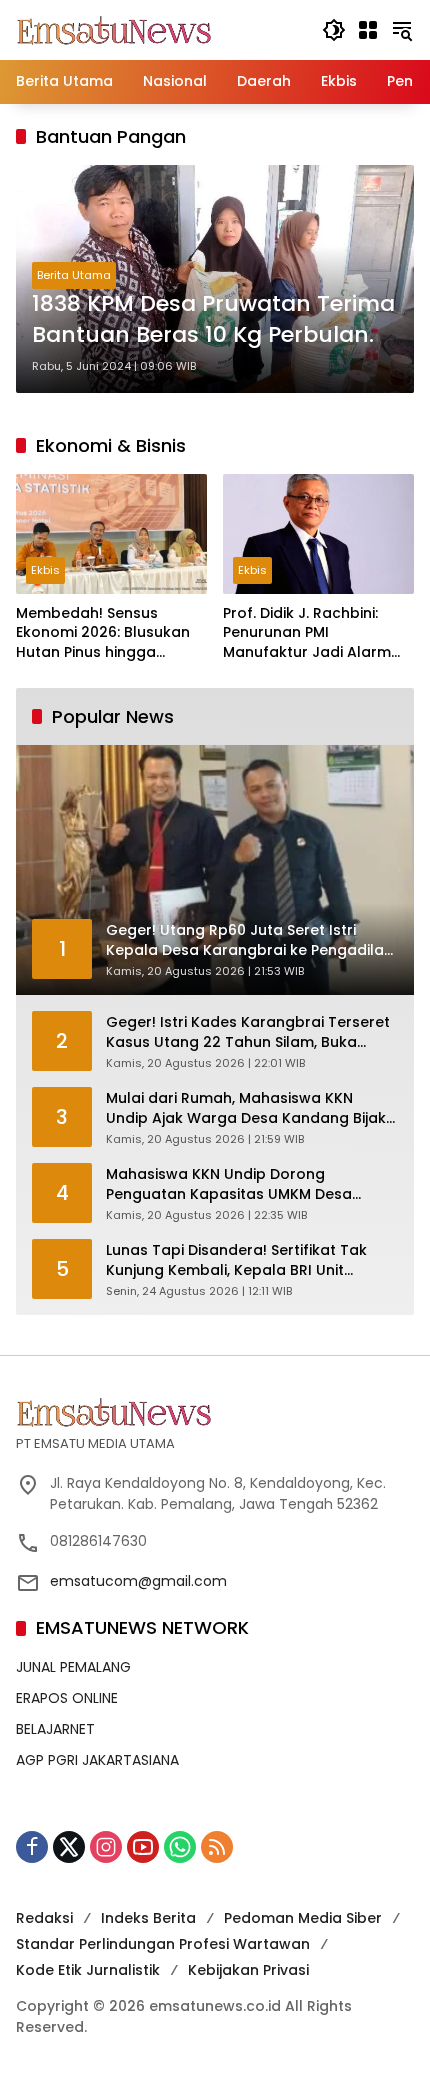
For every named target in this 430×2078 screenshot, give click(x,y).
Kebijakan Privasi (248, 1970)
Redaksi (44, 1918)
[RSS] (217, 1847)
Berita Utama (74, 275)
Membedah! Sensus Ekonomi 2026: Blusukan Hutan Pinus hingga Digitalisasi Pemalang (103, 633)
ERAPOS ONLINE (67, 1698)
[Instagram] (106, 1847)
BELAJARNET (55, 1729)
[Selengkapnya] (215, 1412)
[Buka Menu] (368, 30)
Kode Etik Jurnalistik (88, 1970)
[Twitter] (69, 1847)
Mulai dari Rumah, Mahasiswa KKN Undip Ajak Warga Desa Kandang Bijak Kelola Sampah (246, 1108)
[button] (334, 30)
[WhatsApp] (180, 1847)
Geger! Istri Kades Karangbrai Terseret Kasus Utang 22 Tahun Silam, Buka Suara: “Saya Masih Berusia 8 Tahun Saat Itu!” (248, 1032)
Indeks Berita (148, 1918)
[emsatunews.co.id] (116, 29)
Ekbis (45, 570)
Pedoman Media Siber (303, 1918)
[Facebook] (32, 1847)
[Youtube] (143, 1847)
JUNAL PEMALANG (73, 1667)
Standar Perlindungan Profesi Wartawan (163, 1944)
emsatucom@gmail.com (138, 1581)
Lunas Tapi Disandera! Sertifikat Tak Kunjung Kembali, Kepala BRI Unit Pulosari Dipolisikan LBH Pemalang (236, 1260)
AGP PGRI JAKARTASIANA (97, 1760)
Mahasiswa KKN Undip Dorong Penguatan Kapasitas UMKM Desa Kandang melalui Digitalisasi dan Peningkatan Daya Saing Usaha (229, 1184)
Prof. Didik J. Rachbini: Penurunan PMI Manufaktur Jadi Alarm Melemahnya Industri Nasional (307, 633)
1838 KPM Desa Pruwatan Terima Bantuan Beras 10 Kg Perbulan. (213, 319)
